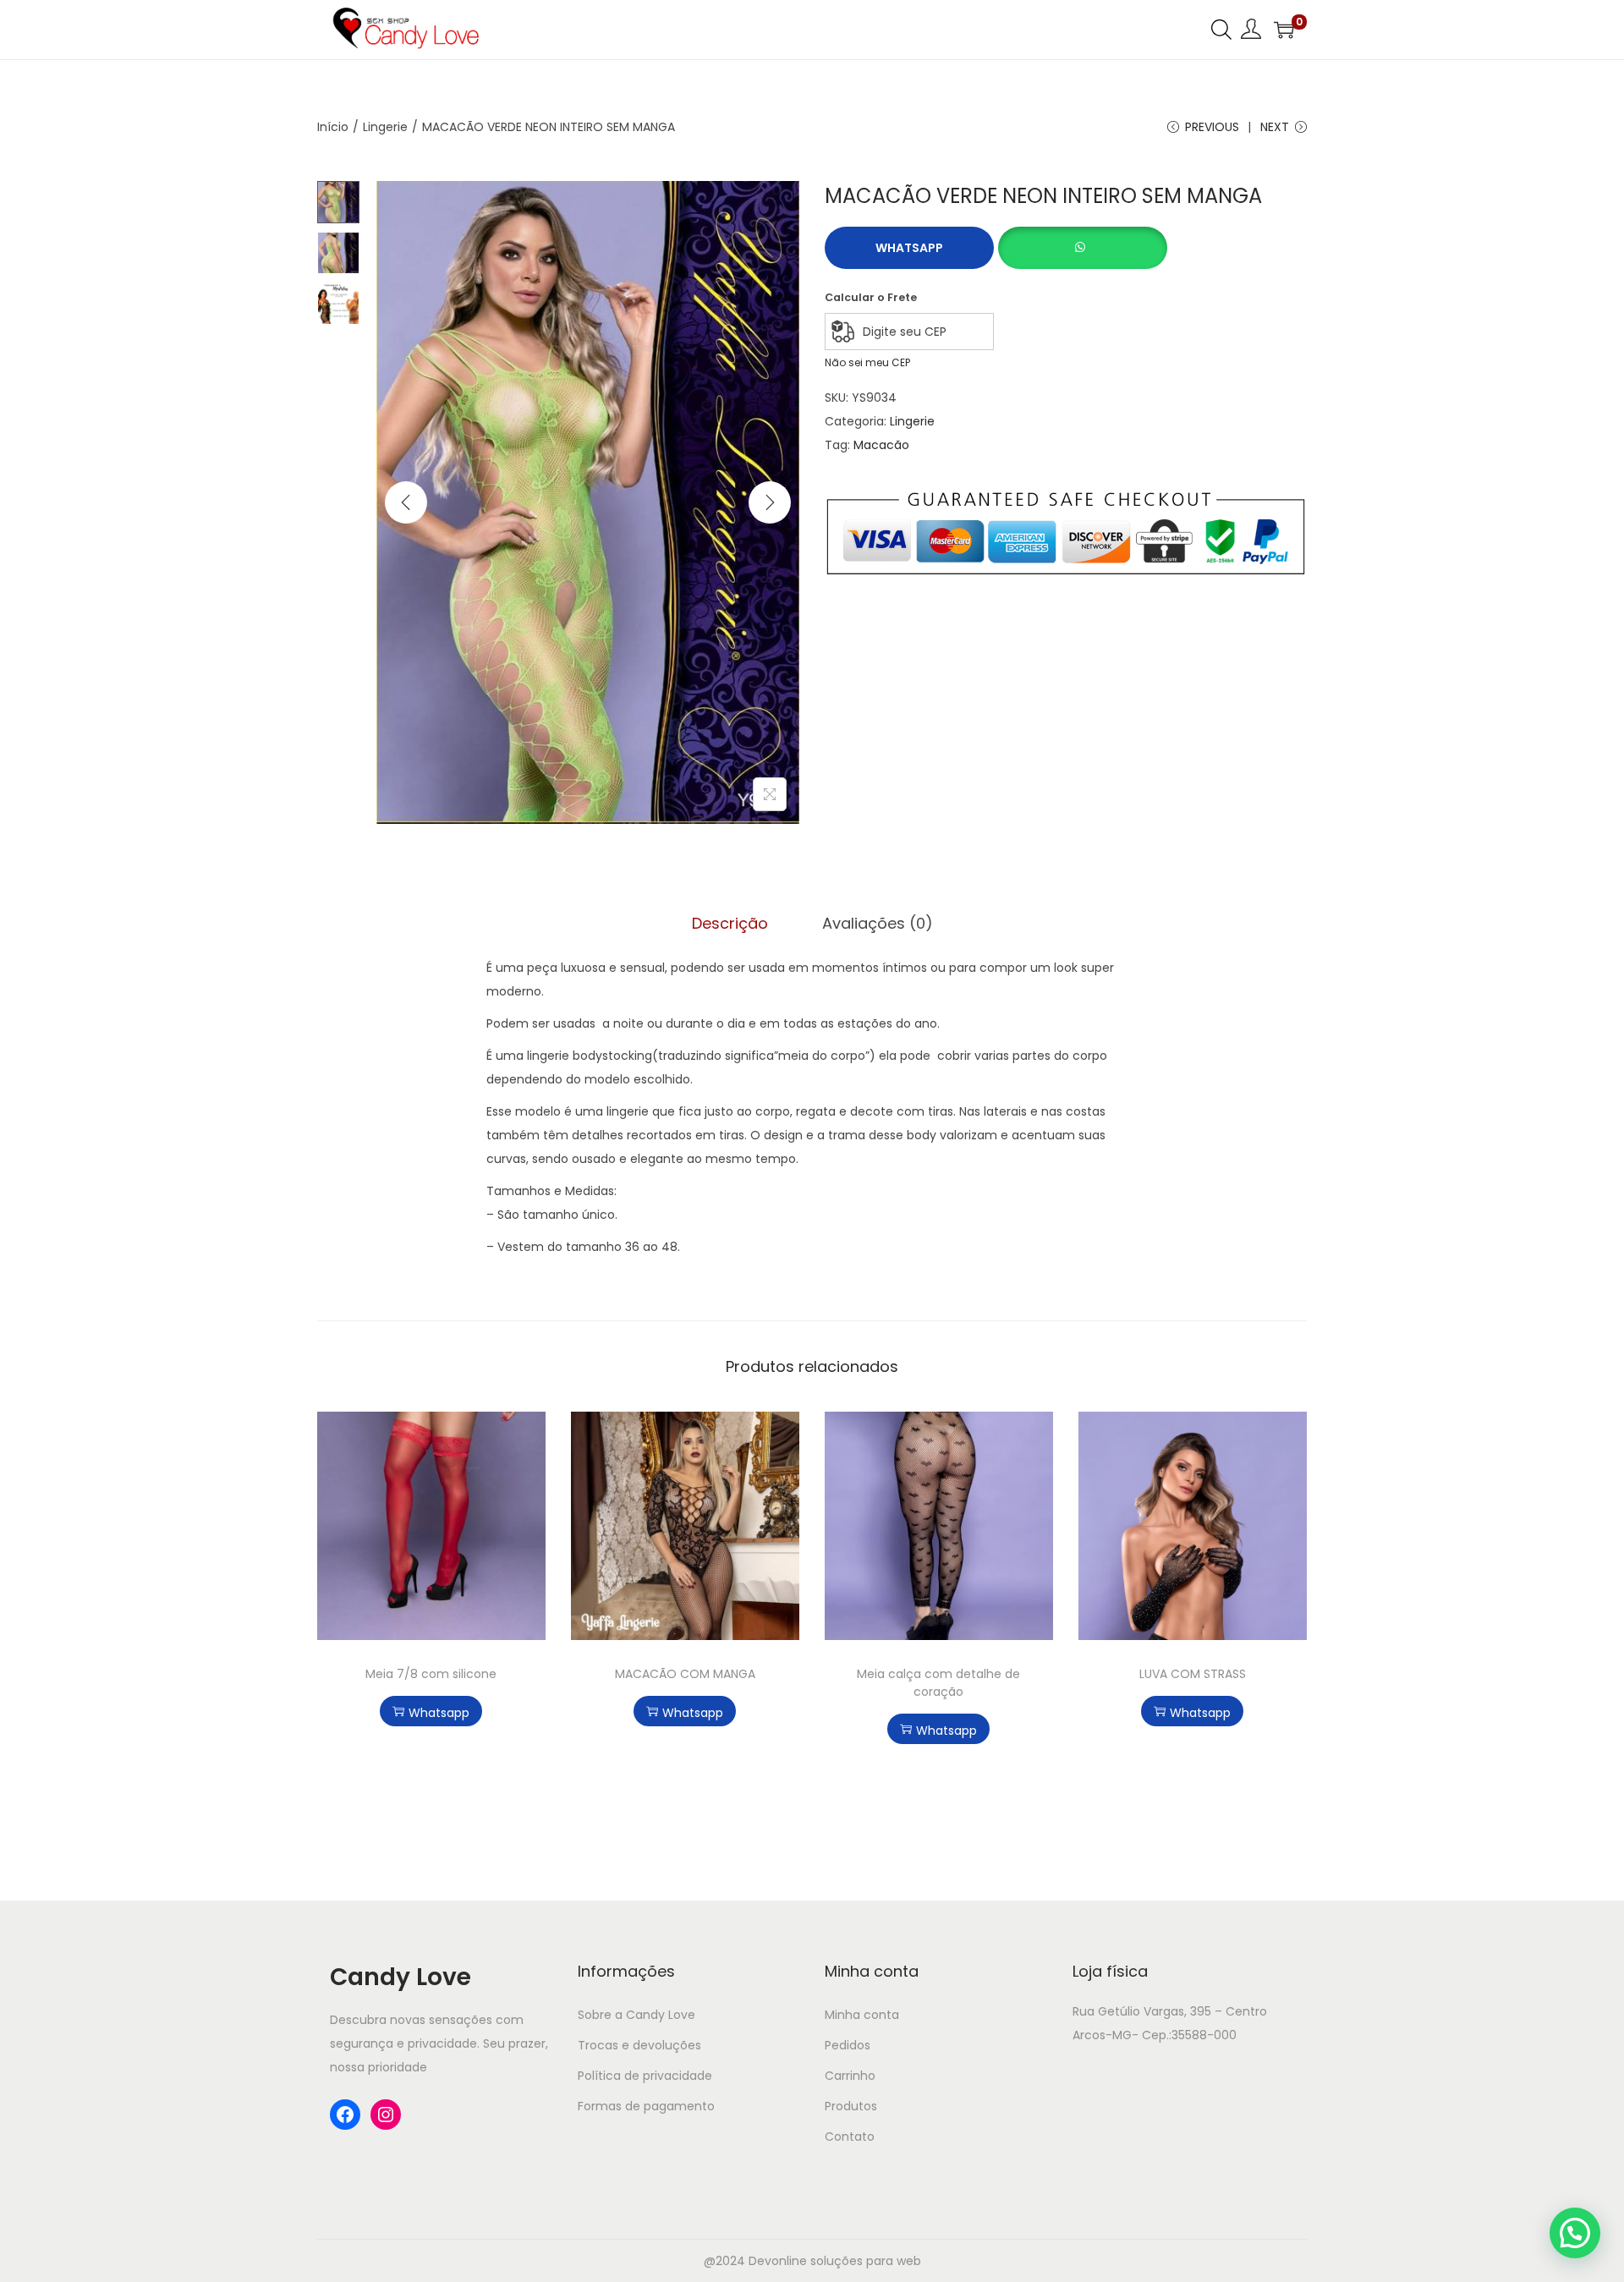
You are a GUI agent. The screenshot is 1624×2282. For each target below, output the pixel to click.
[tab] (730, 924)
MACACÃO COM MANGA (685, 1674)
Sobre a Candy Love (636, 2015)
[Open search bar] (1221, 29)
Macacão (881, 445)
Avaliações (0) (878, 923)
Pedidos (848, 2045)
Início (333, 127)
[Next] (770, 502)
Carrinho (850, 2076)
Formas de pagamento (646, 2106)
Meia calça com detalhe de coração (938, 1683)
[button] (1082, 239)
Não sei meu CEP (867, 362)
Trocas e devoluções (639, 2045)
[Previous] (406, 502)
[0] (1284, 30)
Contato (850, 2137)
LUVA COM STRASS (1193, 1674)
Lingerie (385, 127)
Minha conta (862, 2015)
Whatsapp (909, 248)
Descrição (730, 923)
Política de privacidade (645, 2076)
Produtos (851, 2106)
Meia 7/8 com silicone (431, 1674)
